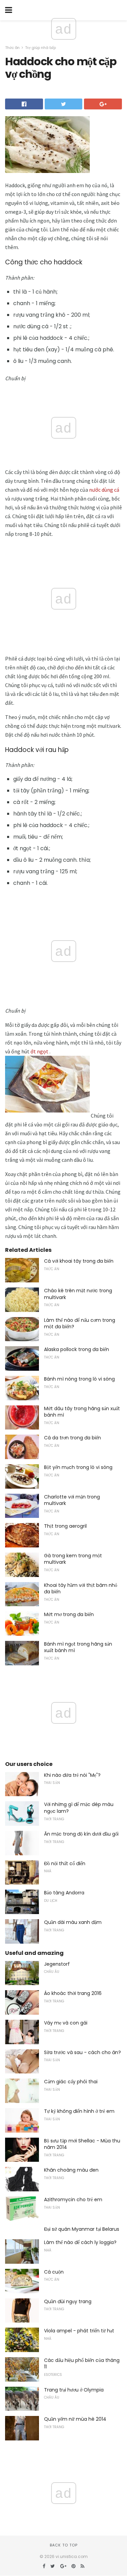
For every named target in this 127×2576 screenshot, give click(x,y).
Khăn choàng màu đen (71, 2170)
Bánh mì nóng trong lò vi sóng (79, 1379)
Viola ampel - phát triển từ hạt (79, 2331)
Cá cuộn (54, 2272)
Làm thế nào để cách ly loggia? (80, 2242)
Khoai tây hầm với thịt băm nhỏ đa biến (81, 1589)
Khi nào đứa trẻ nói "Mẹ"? (72, 1775)
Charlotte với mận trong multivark (72, 1500)
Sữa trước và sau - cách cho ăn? (82, 2052)
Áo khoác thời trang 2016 (73, 1993)
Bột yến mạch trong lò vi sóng (78, 1467)
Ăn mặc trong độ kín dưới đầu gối (81, 1834)
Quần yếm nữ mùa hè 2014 (75, 2419)
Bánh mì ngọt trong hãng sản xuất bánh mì (78, 1647)
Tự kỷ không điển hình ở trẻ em (79, 2111)
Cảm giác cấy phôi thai (71, 2082)
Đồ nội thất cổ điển (65, 1863)
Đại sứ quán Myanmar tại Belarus (82, 2229)
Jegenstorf (57, 1964)
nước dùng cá (104, 490)
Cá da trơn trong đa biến (72, 1438)
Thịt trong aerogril (65, 1526)
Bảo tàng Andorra (64, 1893)
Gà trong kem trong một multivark (73, 1559)
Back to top (64, 2545)
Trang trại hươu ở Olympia (74, 2390)
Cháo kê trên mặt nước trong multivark (78, 1294)
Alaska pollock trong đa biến (77, 1349)
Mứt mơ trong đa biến (69, 1614)
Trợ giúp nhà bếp (40, 48)
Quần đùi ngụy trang (68, 2301)
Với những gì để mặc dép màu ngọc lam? (79, 1808)
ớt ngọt (39, 1051)
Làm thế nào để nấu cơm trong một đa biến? (80, 1324)
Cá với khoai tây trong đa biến (79, 1261)
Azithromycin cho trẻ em (73, 2200)
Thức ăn (12, 48)
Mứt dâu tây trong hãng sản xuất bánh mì (82, 1412)
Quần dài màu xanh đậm (73, 1922)
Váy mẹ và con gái (66, 2023)
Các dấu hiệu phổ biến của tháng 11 (82, 2364)
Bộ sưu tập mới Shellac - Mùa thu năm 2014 (82, 2144)
